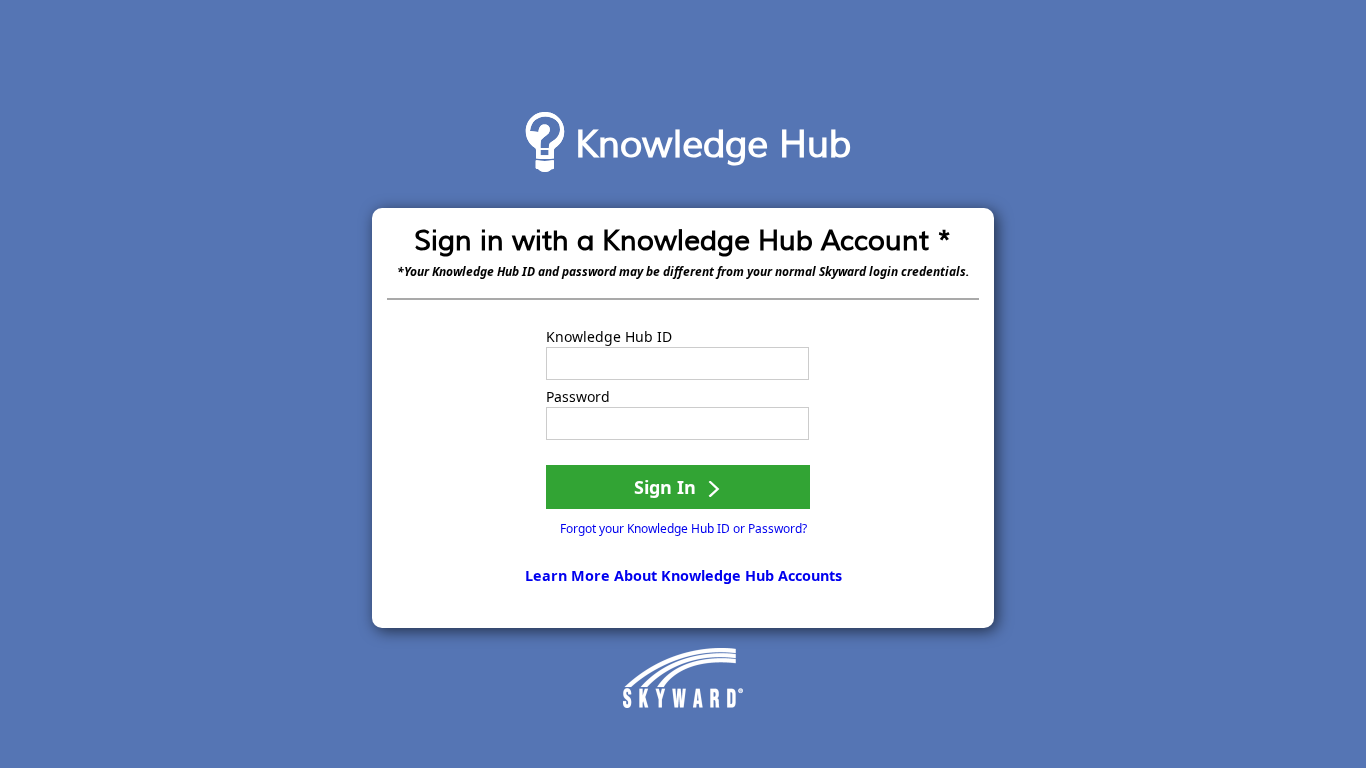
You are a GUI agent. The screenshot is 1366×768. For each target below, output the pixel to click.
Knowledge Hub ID (609, 337)
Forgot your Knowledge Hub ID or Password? (683, 528)
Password (578, 397)
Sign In (667, 487)
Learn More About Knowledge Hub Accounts (683, 575)
